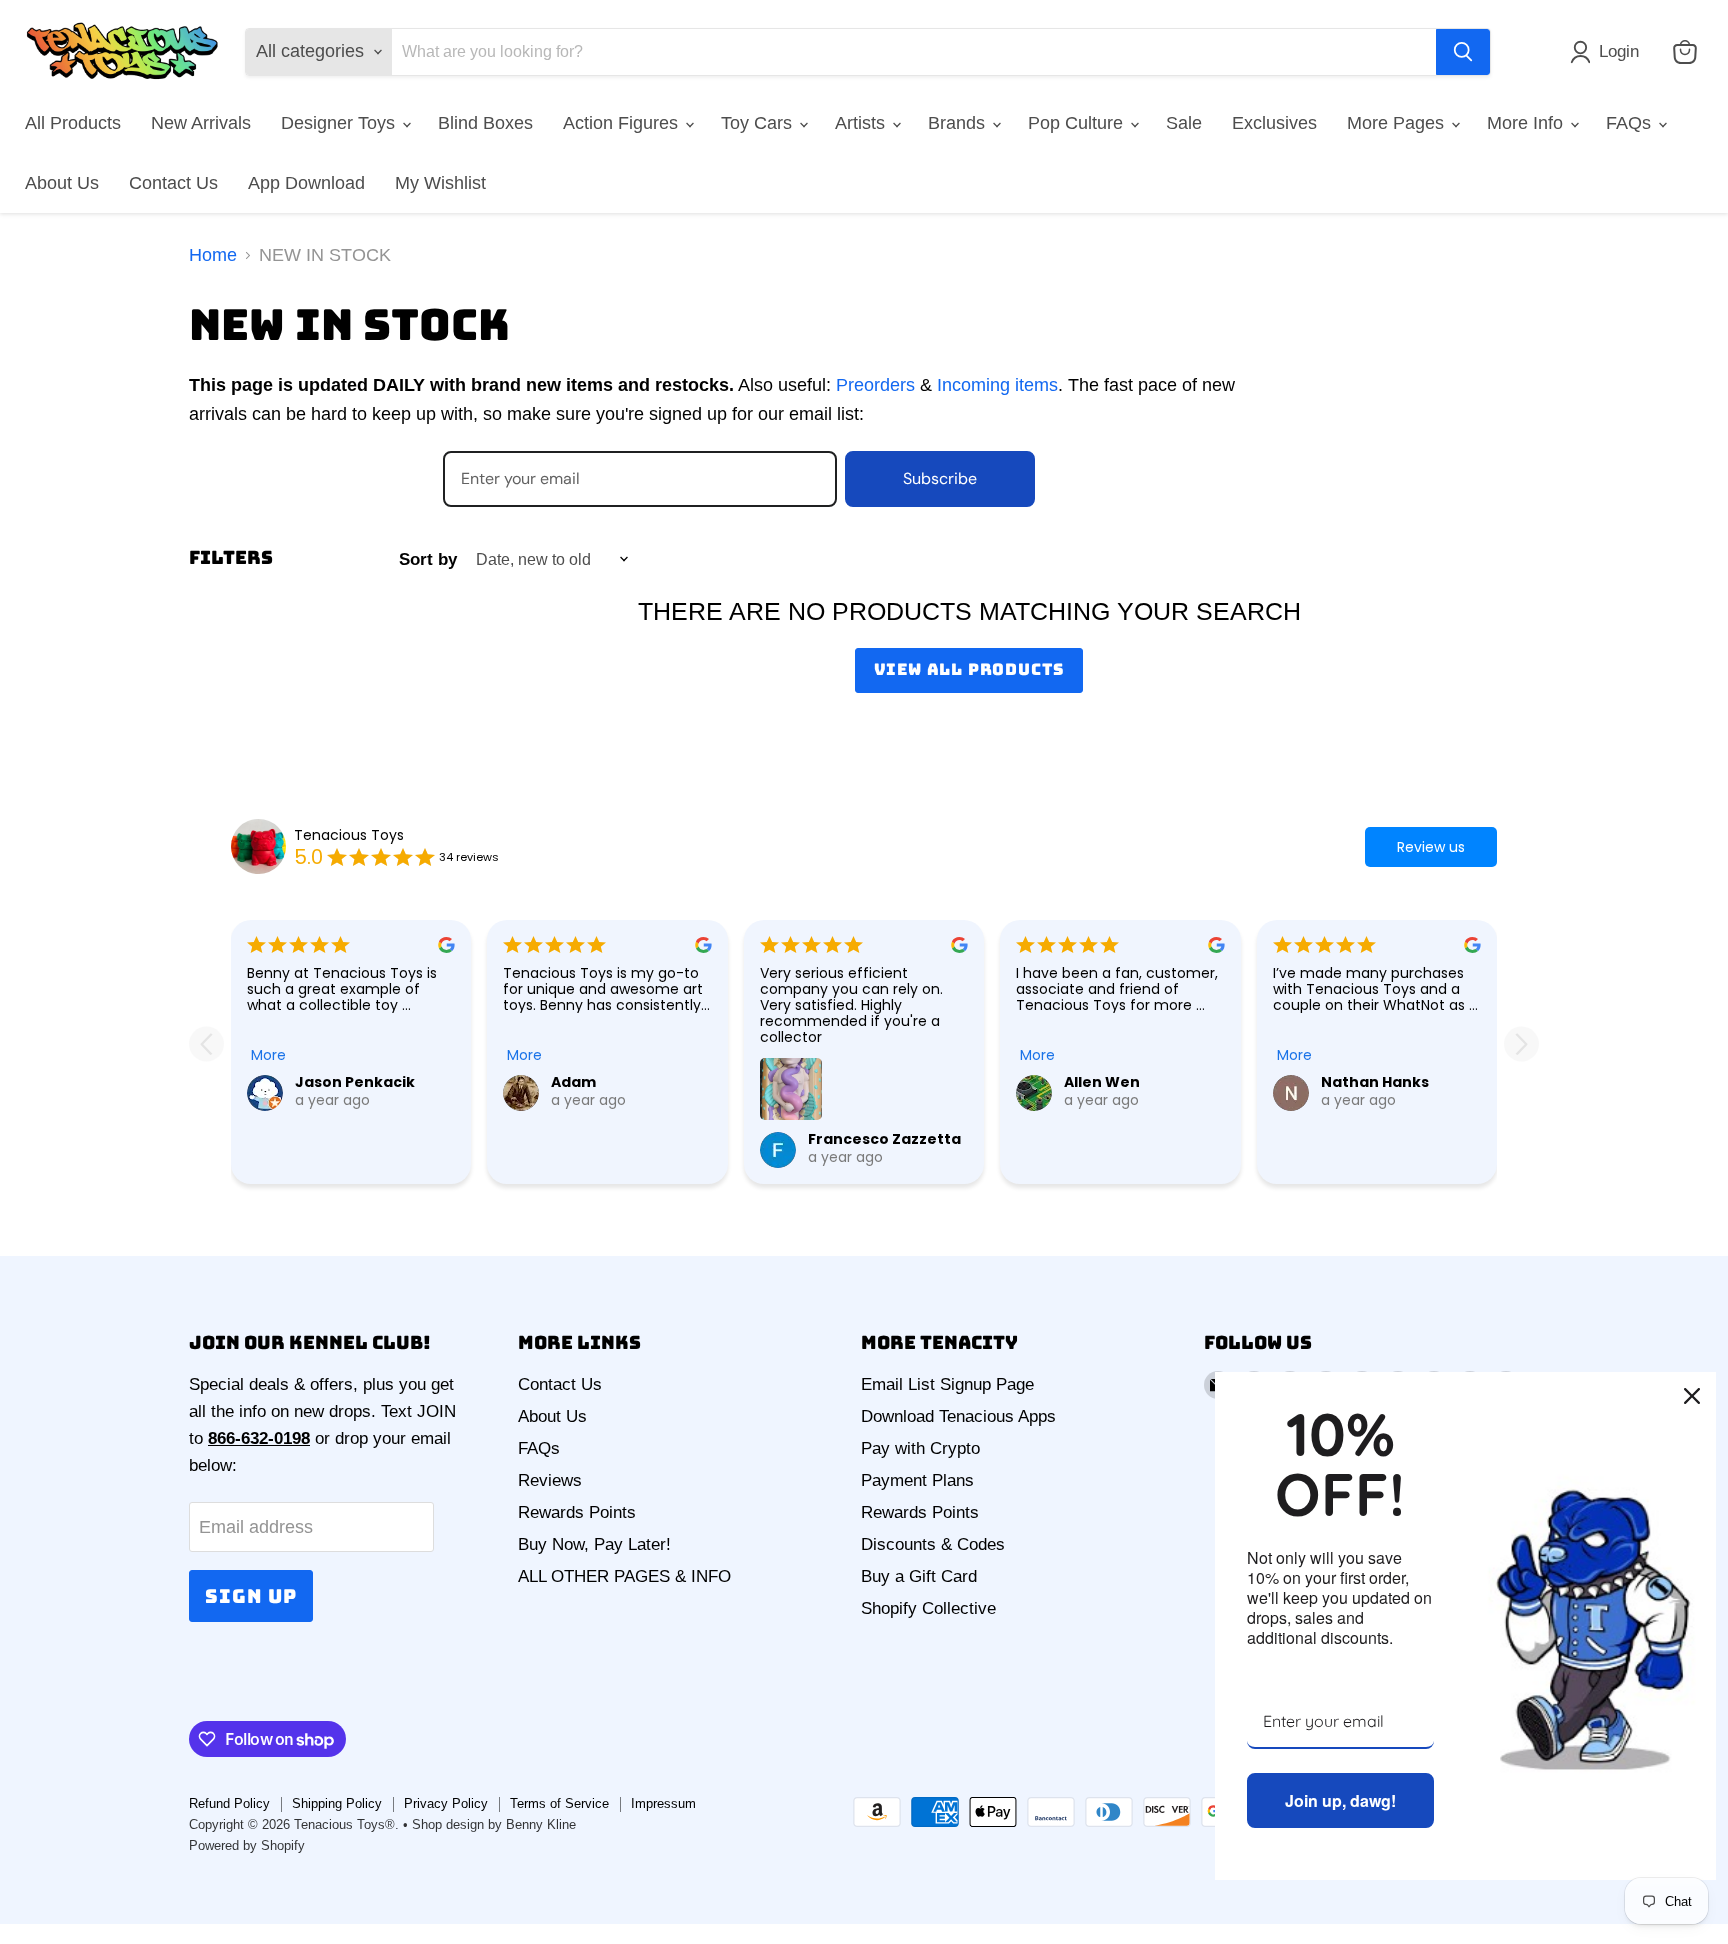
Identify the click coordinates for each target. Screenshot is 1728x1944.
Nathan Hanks (1375, 1082)
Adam (573, 1082)
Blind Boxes (485, 123)
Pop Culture (1078, 123)
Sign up (251, 1596)
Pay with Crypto (920, 1448)
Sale (1184, 123)
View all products (969, 669)
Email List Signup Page (947, 1384)
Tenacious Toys (349, 835)
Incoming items (997, 385)
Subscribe (940, 478)
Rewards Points (577, 1512)
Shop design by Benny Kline (494, 1824)
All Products (73, 123)
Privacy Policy (446, 1803)
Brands (959, 123)
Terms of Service (559, 1803)
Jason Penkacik (355, 1082)
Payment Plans (917, 1480)
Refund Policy (229, 1803)
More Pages (1398, 123)
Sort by (428, 559)
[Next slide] (1521, 1043)
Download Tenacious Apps (958, 1416)
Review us (1431, 847)
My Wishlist (440, 183)
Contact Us (173, 183)
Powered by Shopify (247, 1845)
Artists (862, 123)
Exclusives (1274, 123)
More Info (1527, 123)
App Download (306, 183)
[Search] (1463, 52)
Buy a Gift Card (919, 1576)
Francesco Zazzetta (884, 1139)
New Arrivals (201, 123)
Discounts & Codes (933, 1544)
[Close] (1692, 1396)
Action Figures (623, 123)
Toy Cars (759, 123)
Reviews (550, 1480)
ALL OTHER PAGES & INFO (624, 1576)
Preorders (875, 385)
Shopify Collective (928, 1608)
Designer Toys (340, 123)
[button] (1609, 52)
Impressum (663, 1803)
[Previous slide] (206, 1043)
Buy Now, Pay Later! (594, 1544)
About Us (62, 183)
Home (213, 255)
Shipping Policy (337, 1803)
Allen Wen (1102, 1082)
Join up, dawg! (1340, 1800)
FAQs (1631, 123)
